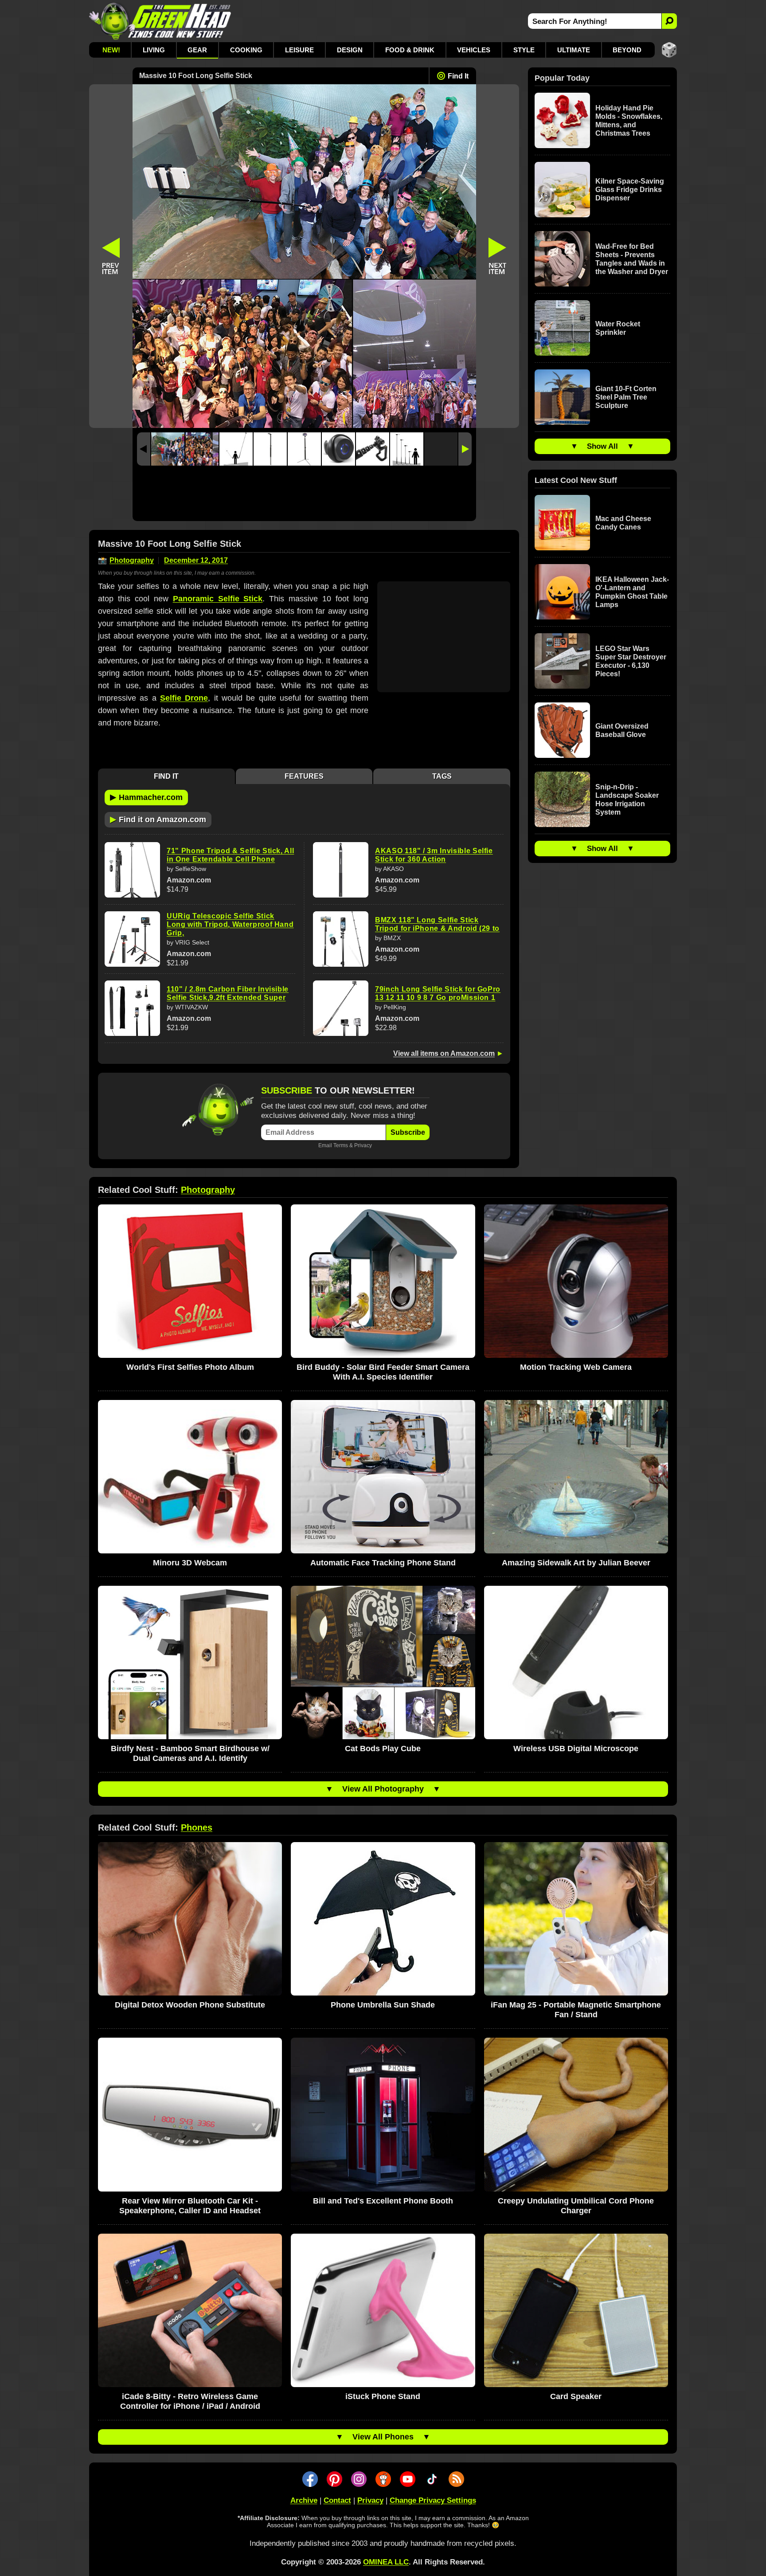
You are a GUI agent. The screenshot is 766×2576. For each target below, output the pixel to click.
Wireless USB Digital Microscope (576, 1749)
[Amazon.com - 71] (132, 870)
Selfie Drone (184, 698)
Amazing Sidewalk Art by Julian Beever (576, 1563)
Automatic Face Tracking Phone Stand (383, 1563)
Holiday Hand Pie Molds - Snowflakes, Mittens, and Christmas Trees (629, 121)
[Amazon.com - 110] (132, 1008)
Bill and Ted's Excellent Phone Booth (383, 2201)
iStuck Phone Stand (383, 2396)
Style (524, 50)
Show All (602, 446)
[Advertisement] (304, 496)
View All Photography (383, 1789)
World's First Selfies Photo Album (190, 1367)
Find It (458, 76)
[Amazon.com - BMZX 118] (341, 939)
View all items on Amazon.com (444, 1053)
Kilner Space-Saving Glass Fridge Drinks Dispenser (630, 190)
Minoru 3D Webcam (190, 1563)
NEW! (111, 50)
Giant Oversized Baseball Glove (622, 730)
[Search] (669, 21)
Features (304, 776)
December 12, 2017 (196, 560)
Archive (304, 2500)
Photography (132, 560)
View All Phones (383, 2437)
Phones (197, 1827)
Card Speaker (576, 2396)
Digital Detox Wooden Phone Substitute (190, 2005)
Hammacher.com (146, 797)
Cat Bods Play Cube (383, 1749)
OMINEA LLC (386, 2562)
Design (350, 50)
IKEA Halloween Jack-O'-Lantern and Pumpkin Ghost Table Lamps (632, 592)
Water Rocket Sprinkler (618, 328)
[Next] (465, 449)
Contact (337, 2500)
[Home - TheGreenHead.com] (160, 21)
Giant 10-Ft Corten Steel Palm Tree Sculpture (626, 397)
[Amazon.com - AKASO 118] (341, 870)
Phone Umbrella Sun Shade (383, 2005)
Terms (341, 1145)
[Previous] (144, 449)
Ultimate (574, 50)
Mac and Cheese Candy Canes (623, 523)
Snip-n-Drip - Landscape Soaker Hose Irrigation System (627, 800)
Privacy (363, 1145)
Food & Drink (410, 50)
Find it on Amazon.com (158, 819)
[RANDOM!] (669, 50)
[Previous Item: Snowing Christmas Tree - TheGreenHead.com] (111, 256)
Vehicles (474, 50)
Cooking (246, 50)
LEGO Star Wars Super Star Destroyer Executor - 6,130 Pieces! (631, 661)
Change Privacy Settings (433, 2500)
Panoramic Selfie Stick (218, 599)
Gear (197, 50)
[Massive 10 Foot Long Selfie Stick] (168, 449)
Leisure (299, 50)
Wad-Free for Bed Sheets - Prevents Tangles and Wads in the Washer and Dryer (632, 259)
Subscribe (408, 1132)
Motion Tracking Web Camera (576, 1367)
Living (154, 50)
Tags (442, 776)
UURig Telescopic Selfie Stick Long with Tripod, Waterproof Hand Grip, (230, 924)
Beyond (627, 50)
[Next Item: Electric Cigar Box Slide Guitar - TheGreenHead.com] (498, 256)
